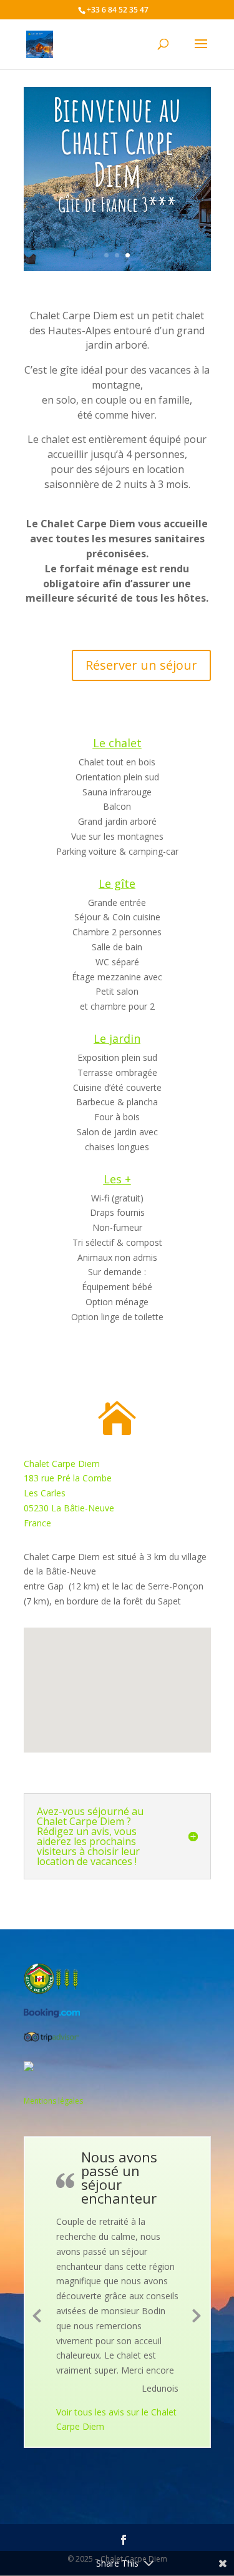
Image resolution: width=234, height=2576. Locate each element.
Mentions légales (53, 2101)
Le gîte (117, 883)
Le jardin (117, 1038)
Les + (117, 1179)
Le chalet (117, 743)
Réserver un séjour (141, 665)
